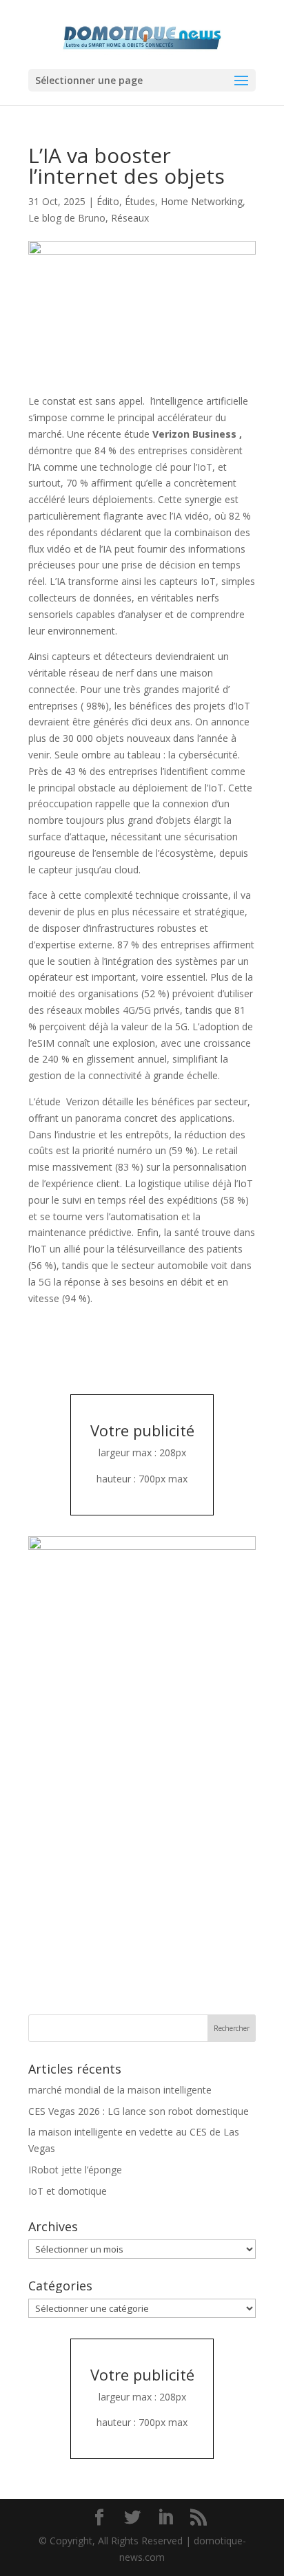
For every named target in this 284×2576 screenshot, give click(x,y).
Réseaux (130, 218)
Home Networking (202, 201)
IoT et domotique (68, 2191)
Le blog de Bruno (67, 218)
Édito (108, 201)
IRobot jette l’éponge (75, 2170)
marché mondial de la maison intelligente (120, 2090)
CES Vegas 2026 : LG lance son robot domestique (139, 2111)
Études (140, 201)
